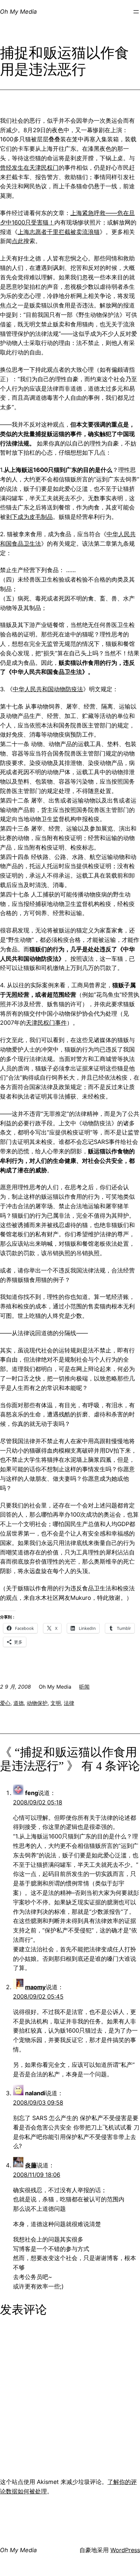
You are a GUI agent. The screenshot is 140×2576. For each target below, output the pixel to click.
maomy (35, 1987)
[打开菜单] (136, 12)
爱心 (5, 1703)
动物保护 (37, 1703)
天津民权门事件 (46, 1023)
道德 (19, 1703)
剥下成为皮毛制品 (29, 517)
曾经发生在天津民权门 (29, 168)
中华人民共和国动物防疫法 (48, 689)
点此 (18, 241)
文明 (56, 1703)
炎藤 (31, 2165)
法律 (69, 1703)
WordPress (125, 2550)
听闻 (84, 1687)
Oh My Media (18, 12)
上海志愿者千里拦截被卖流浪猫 (59, 232)
